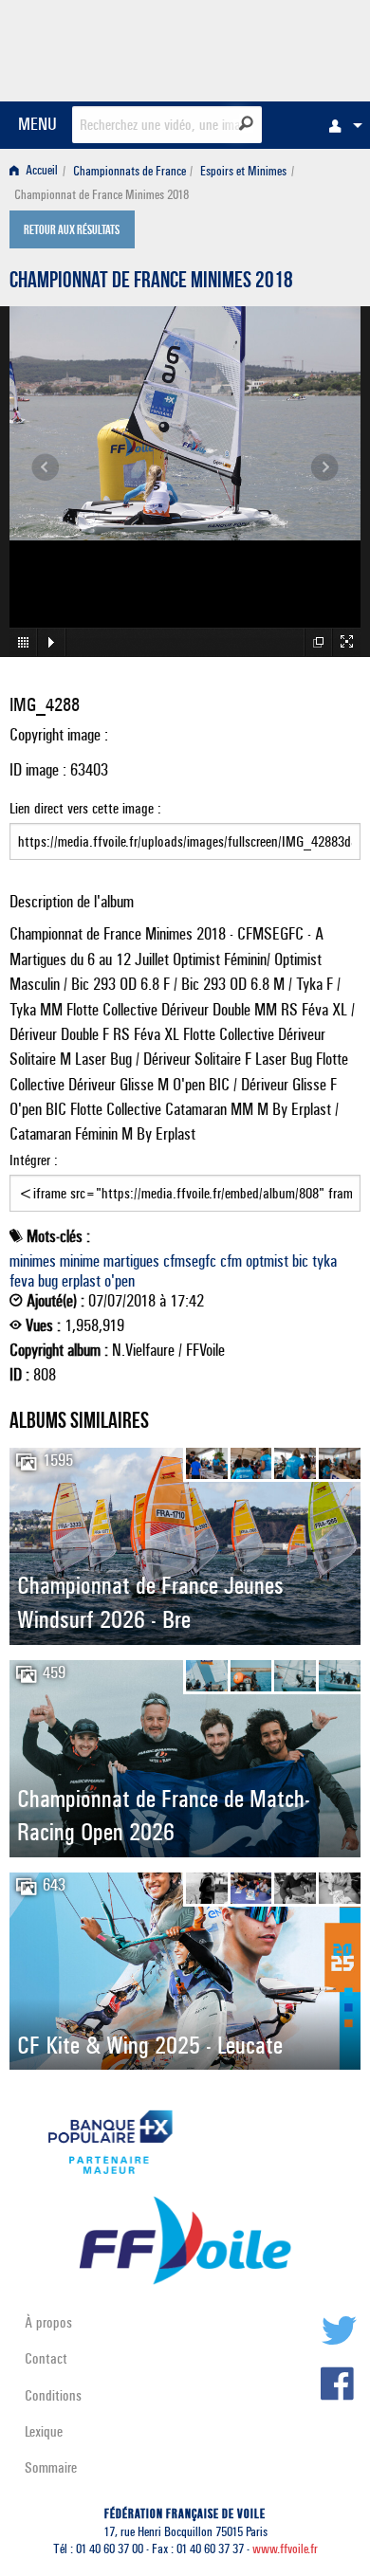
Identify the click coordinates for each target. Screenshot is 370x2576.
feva (22, 1281)
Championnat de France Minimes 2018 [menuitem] (102, 195)
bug (48, 1281)
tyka (324, 1261)
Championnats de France (129, 171)
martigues (131, 1261)
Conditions (53, 2395)
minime (80, 1261)
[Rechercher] (246, 123)
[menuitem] (341, 125)
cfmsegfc (190, 1261)
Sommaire (51, 2467)
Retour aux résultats (72, 231)
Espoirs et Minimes (243, 171)
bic (300, 1261)
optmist (267, 1261)
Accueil (40, 171)
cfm (231, 1261)
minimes (33, 1261)
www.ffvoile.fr (285, 2549)
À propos (48, 2322)
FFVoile (271, 47)
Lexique (44, 2431)
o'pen (120, 1281)
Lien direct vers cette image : (85, 808)
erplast (81, 1281)
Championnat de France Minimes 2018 (151, 283)
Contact (46, 2358)
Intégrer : (34, 1160)
